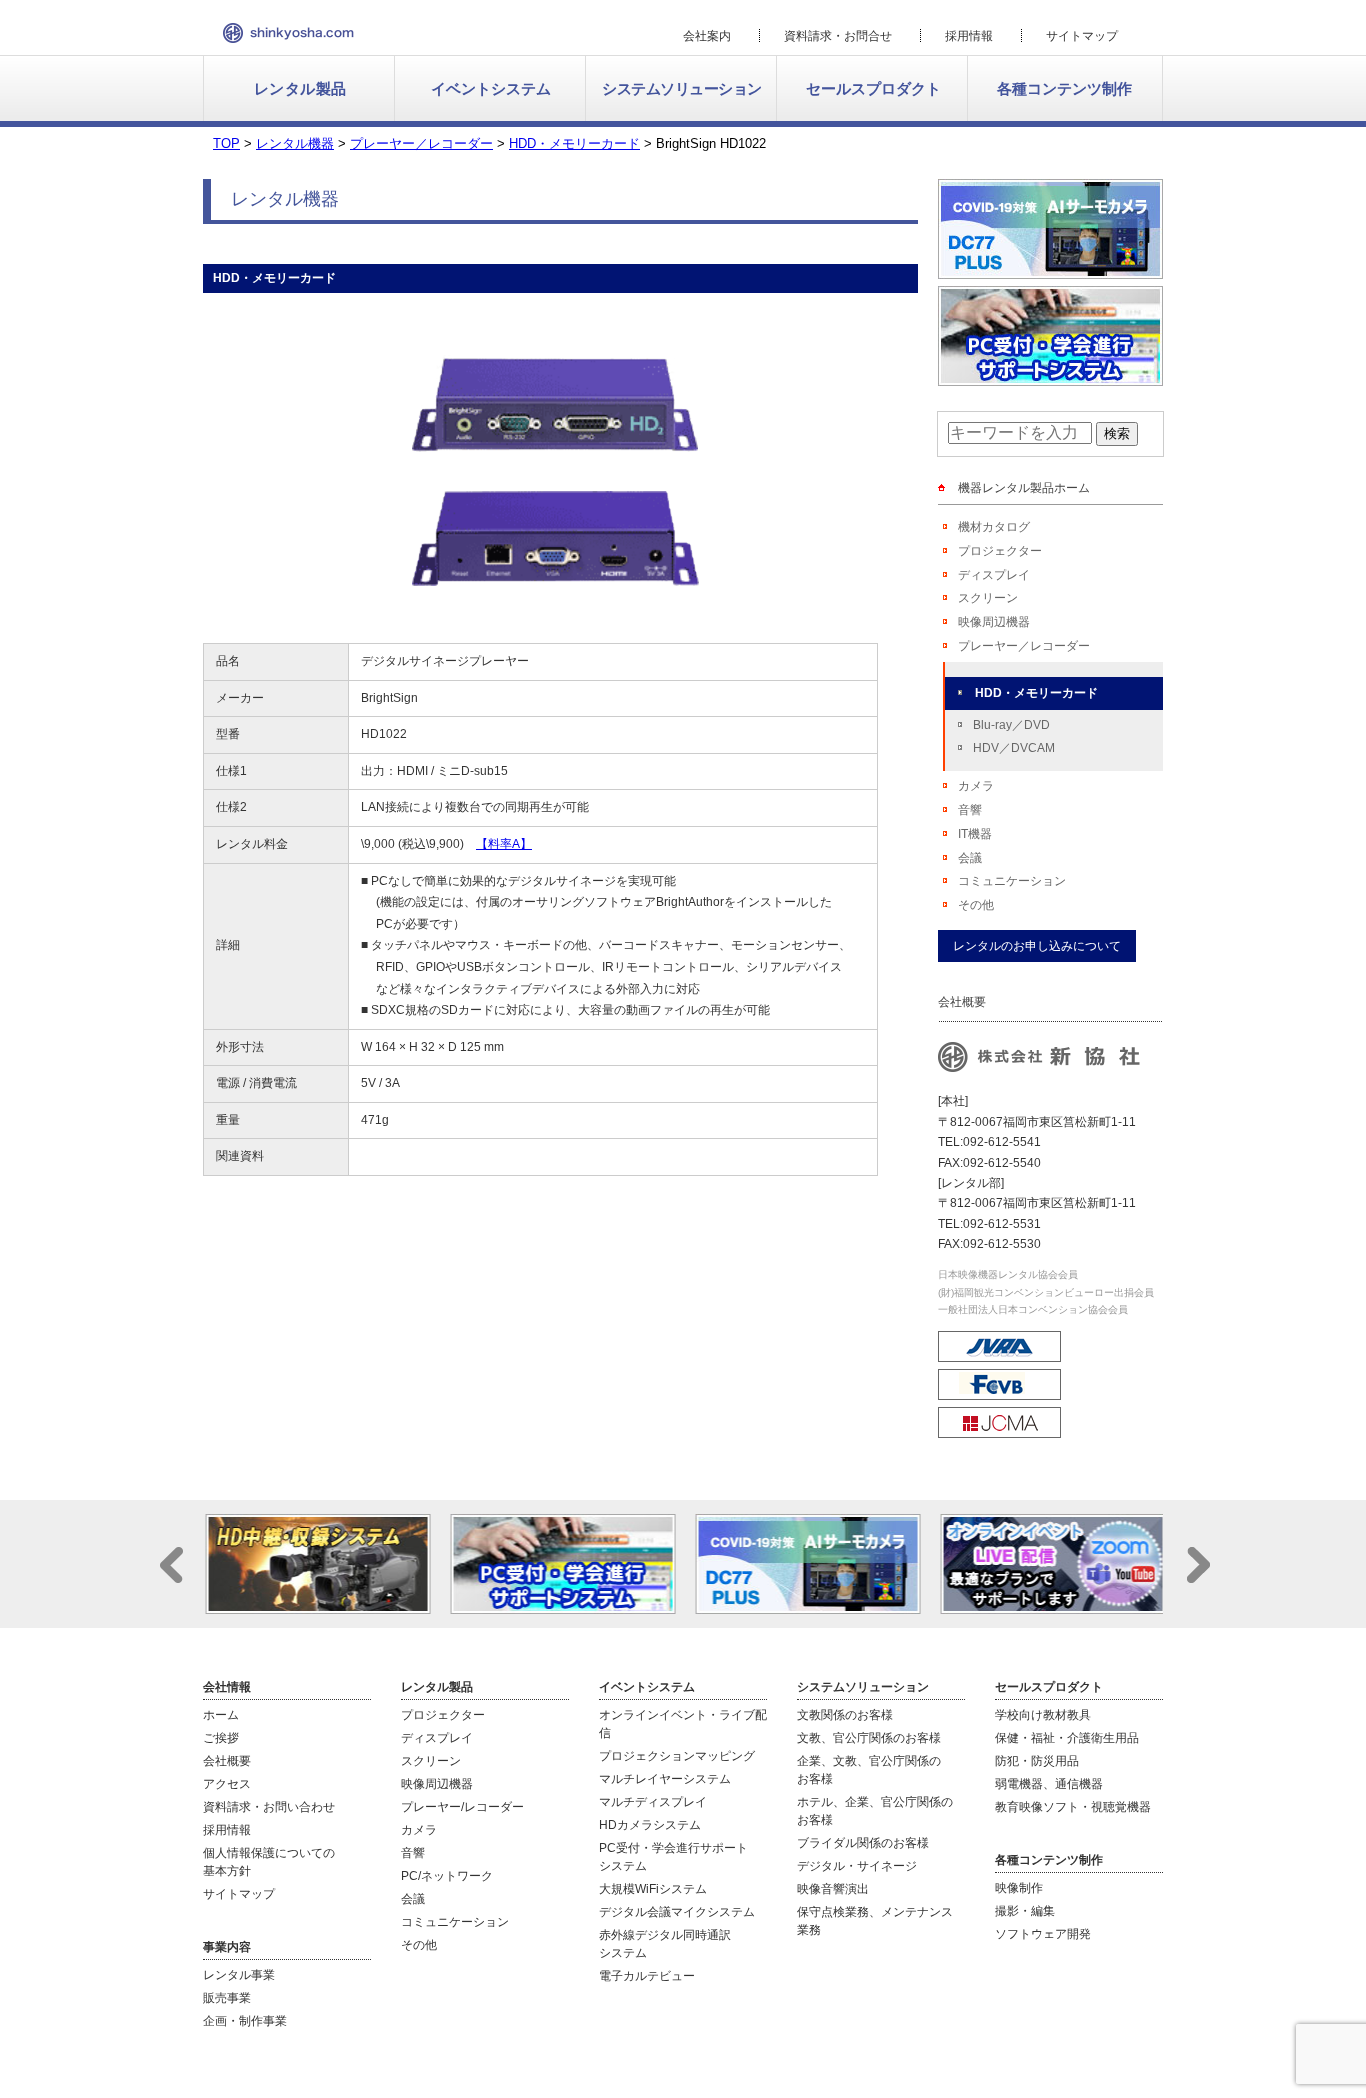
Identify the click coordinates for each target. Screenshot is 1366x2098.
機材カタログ (994, 527)
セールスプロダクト (873, 88)
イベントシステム (491, 88)
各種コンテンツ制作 (1064, 88)
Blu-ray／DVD (1011, 725)
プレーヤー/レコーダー (462, 1807)
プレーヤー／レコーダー (1024, 646)
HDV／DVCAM (1014, 748)
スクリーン (988, 598)
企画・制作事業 (245, 2021)
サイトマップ (1082, 36)
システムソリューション (682, 88)
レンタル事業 (239, 1975)
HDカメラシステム (650, 1825)
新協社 (288, 33)
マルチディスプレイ (653, 1802)
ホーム (221, 1715)
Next (1198, 1565)
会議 (970, 858)
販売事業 (227, 1998)
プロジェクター (1000, 551)
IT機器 (975, 834)
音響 (970, 810)
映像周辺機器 (994, 622)
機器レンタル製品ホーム (1024, 488)
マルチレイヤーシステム (665, 1779)
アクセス (227, 1784)
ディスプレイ (994, 575)
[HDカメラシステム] (315, 1605)
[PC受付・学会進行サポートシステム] (1050, 377)
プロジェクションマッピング (677, 1756)
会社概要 (227, 1761)
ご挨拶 (221, 1738)
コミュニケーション (1012, 881)
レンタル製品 (300, 88)
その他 (976, 905)
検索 (1117, 433)
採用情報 (969, 36)
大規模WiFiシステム (653, 1889)
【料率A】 (504, 844)
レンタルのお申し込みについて (1037, 946)
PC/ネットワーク (447, 1876)
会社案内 (707, 36)
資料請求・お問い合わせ (269, 1807)
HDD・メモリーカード (1036, 693)
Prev (171, 1565)
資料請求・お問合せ (838, 36)
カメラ (976, 786)
